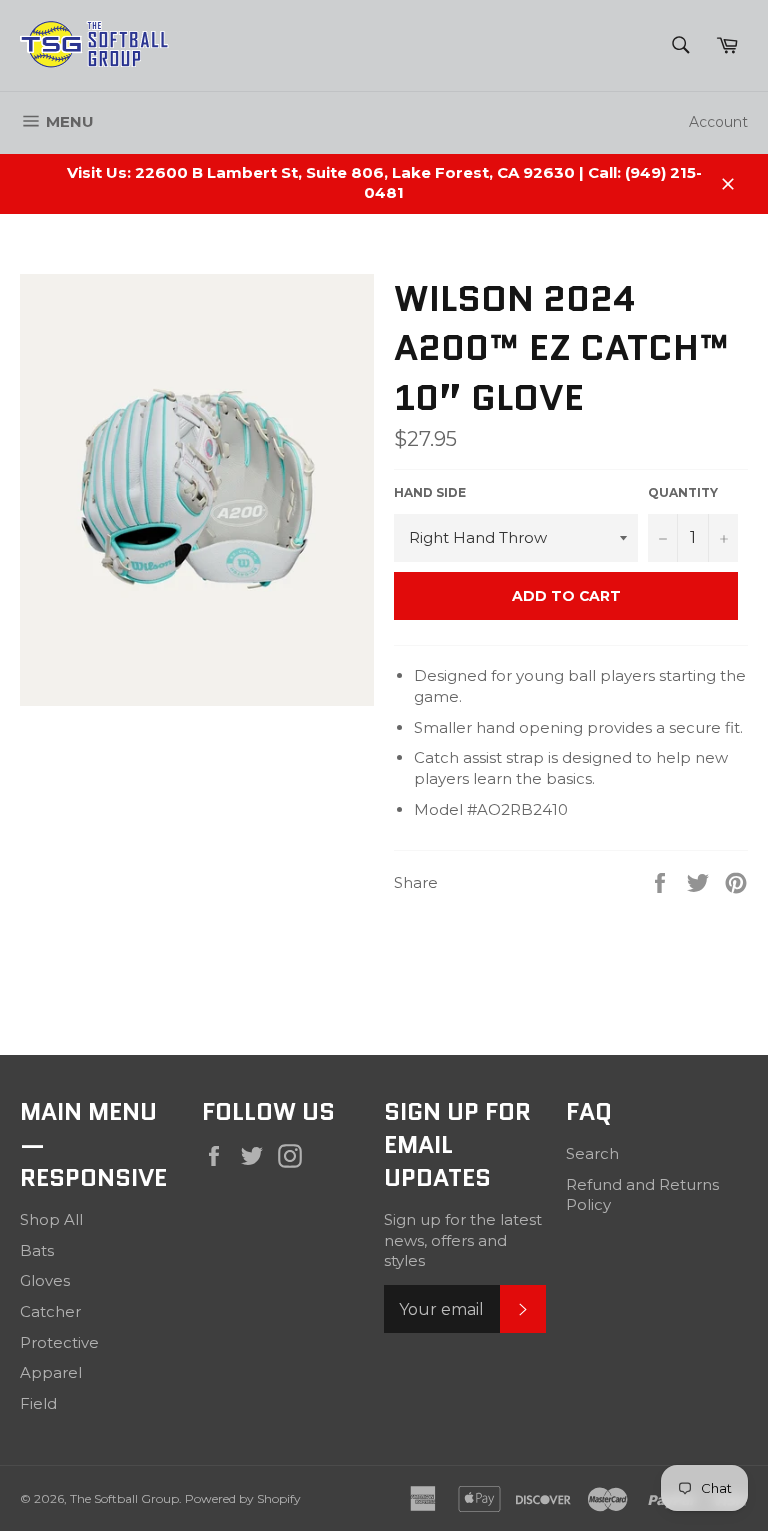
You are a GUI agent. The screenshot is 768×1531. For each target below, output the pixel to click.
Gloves (45, 1280)
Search (592, 1153)
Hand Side (430, 492)
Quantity (683, 492)
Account (718, 122)
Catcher (50, 1311)
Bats (37, 1250)
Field (38, 1403)
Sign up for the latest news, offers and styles (463, 1240)
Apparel (51, 1372)
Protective (59, 1342)
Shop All (51, 1219)
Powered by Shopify (243, 1498)
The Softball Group (124, 1498)
